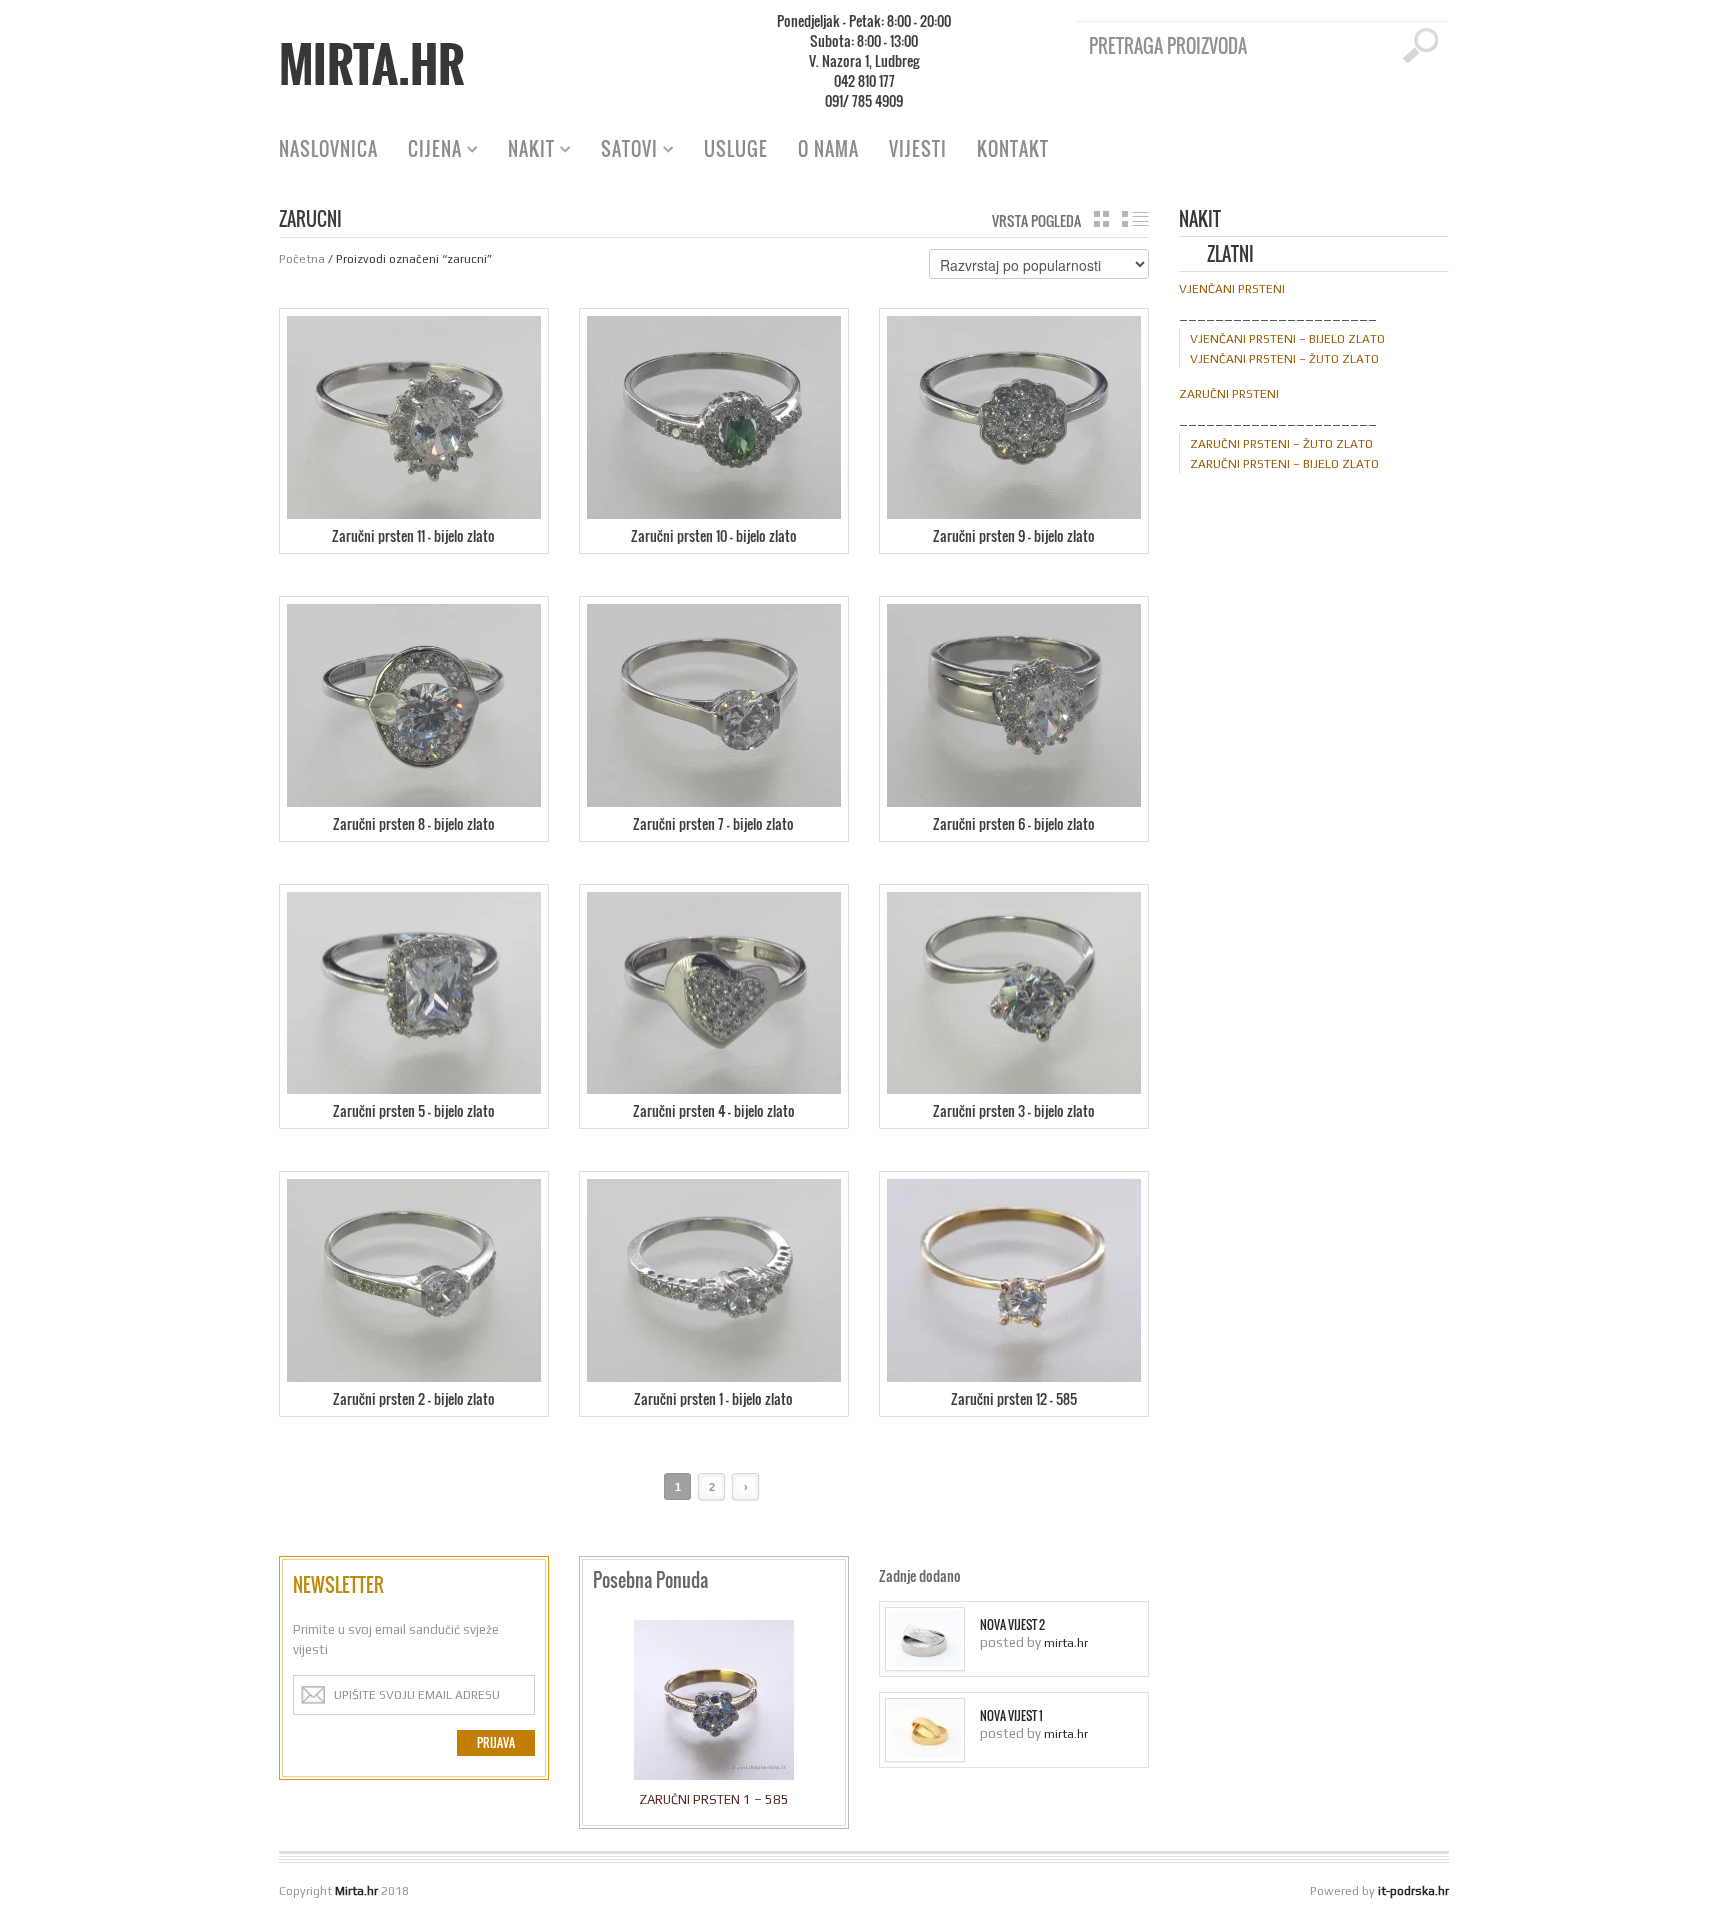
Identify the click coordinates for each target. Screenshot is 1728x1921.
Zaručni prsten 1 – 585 (714, 1799)
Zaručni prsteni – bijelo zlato (1284, 464)
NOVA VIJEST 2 (1012, 1625)
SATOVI (622, 151)
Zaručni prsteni (1229, 394)
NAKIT (524, 151)
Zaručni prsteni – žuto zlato (1281, 444)
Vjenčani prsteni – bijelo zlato (1287, 339)
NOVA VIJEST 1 (1011, 1716)
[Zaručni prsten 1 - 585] (714, 1705)
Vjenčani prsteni (1232, 289)
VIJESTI (918, 149)
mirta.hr (1066, 1643)
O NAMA (828, 149)
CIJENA (427, 151)
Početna (302, 259)
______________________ (1278, 313)
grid (1101, 219)
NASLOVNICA (328, 149)
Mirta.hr (371, 64)
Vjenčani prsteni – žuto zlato (1284, 359)
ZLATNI (1230, 255)
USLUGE (736, 149)
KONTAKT (1013, 149)
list (1135, 219)
